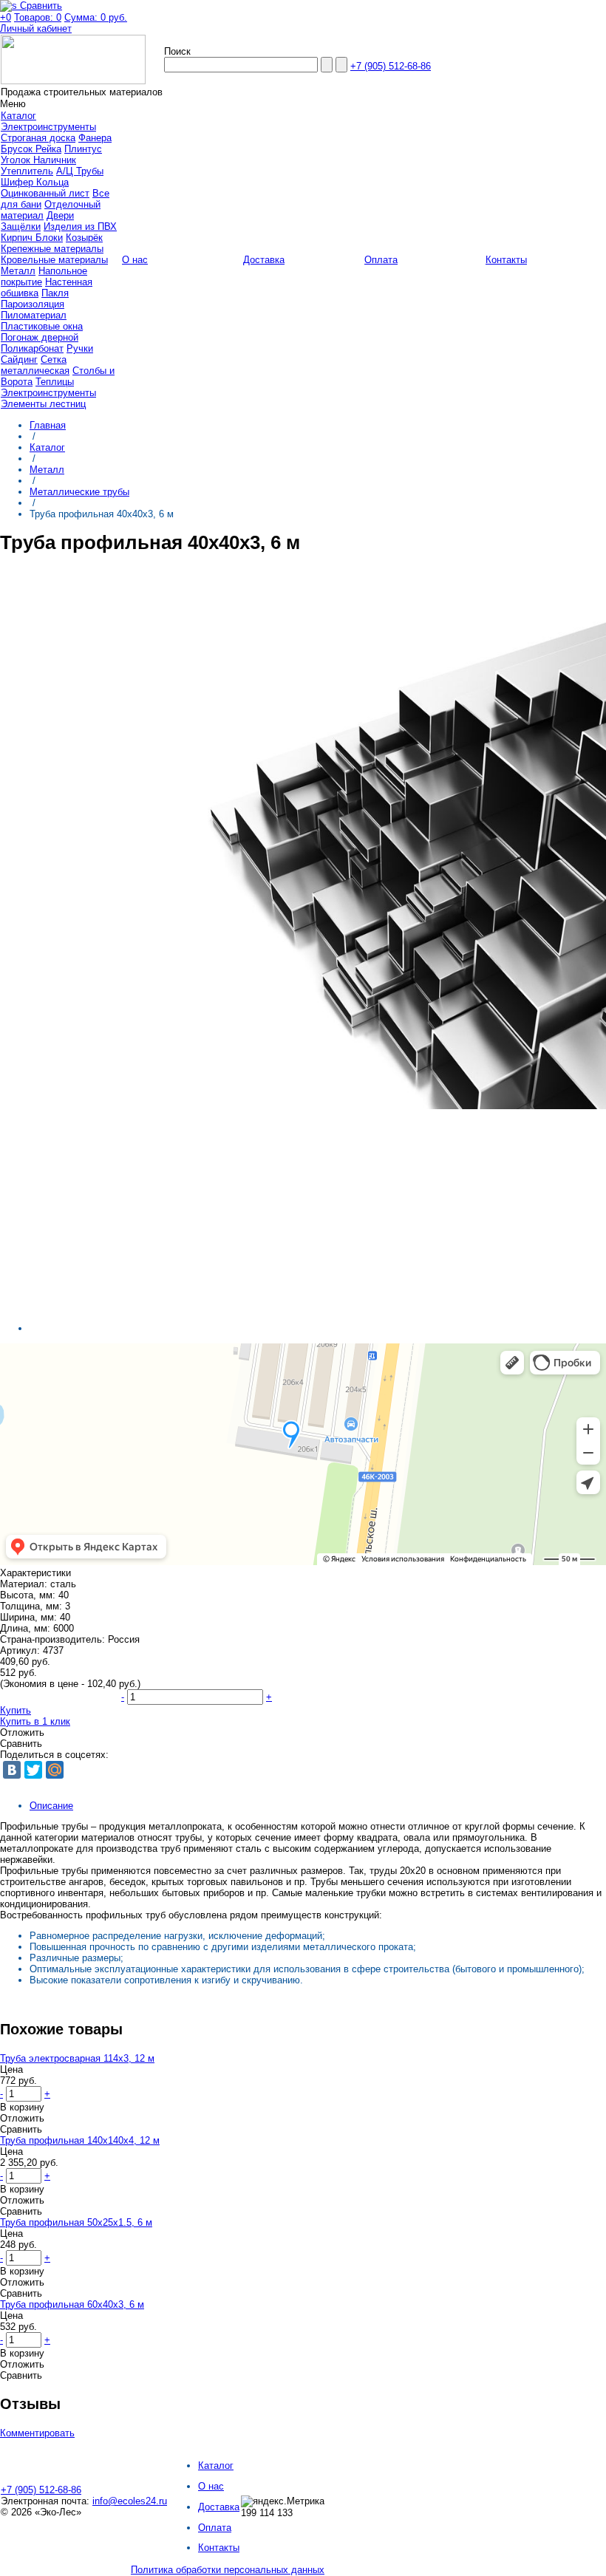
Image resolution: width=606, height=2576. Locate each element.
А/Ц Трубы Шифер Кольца (52, 177)
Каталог (47, 447)
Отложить (22, 1732)
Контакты (219, 2548)
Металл (18, 271)
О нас (211, 2486)
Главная (48, 425)
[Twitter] (33, 1770)
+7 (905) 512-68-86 (391, 66)
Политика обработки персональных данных (228, 2570)
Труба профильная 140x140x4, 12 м (80, 2140)
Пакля (55, 293)
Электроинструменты (48, 127)
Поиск (177, 51)
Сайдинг (19, 360)
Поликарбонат (32, 348)
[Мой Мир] (55, 1770)
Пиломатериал (34, 315)
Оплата (215, 2528)
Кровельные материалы (54, 260)
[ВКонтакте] (12, 1770)
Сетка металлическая (35, 365)
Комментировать (37, 2433)
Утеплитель (27, 171)
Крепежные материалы (52, 249)
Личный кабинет (36, 28)
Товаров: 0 (38, 17)
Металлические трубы (79, 492)
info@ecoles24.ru (130, 2501)
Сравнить (21, 1744)
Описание (51, 1806)
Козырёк (84, 238)
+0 (6, 17)
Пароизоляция (33, 304)
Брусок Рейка (31, 149)
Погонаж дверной (40, 337)
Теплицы (55, 382)
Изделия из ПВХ (80, 226)
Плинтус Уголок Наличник (51, 154)
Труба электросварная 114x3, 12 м (77, 2058)
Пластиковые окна (42, 326)
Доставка (219, 2507)
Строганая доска (38, 138)
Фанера (95, 138)
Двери (60, 215)
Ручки (80, 348)
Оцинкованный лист (45, 193)
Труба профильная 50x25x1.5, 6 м (76, 2222)
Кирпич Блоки (32, 238)
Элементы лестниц (43, 404)
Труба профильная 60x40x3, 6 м (72, 2304)
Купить (16, 1710)
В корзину (22, 2107)
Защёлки (21, 226)
